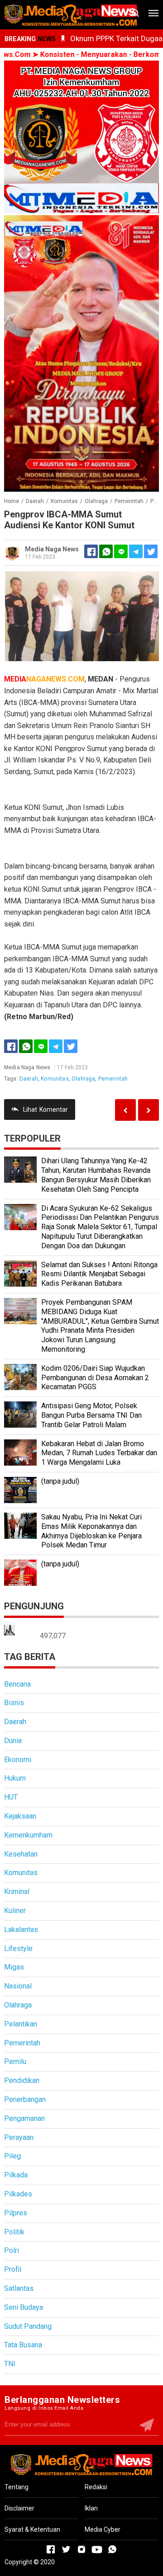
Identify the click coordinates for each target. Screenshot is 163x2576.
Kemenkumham (28, 1835)
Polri (12, 2250)
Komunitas (55, 1079)
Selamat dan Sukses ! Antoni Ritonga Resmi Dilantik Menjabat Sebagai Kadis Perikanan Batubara (99, 1274)
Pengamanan (24, 2118)
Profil (13, 2269)
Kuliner (15, 1911)
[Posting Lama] (125, 1110)
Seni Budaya (24, 2307)
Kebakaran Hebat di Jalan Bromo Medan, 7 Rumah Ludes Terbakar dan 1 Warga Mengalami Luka (99, 1453)
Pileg (12, 2156)
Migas (14, 1967)
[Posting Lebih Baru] (149, 1110)
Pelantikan (21, 2024)
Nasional (18, 1986)
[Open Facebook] (51, 2549)
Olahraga (83, 1079)
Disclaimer (19, 2508)
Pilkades (18, 2194)
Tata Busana (23, 2345)
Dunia (13, 1741)
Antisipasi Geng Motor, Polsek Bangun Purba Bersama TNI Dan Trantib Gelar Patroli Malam (91, 1415)
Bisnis (14, 1703)
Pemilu (15, 2061)
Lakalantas (21, 1930)
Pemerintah (113, 1079)
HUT (11, 1797)
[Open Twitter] (66, 2549)
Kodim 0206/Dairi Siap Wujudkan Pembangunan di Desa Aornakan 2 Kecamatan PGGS (95, 1378)
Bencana (17, 1684)
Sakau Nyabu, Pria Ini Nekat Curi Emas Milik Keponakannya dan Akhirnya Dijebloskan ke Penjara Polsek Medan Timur (91, 1531)
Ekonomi (18, 1760)
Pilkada (16, 2175)
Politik (14, 2232)
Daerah (29, 1079)
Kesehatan (21, 1854)
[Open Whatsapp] (112, 2549)
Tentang (17, 2487)
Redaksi (96, 2487)
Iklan (91, 2508)
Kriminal (17, 1892)
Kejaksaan (20, 1816)
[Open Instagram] (81, 2549)
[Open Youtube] (97, 2549)
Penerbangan (25, 2099)
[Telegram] (136, 551)
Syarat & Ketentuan (32, 2529)
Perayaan (19, 2137)
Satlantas (19, 2288)
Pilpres (16, 2213)
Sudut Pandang (28, 2326)
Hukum (15, 1778)
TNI (10, 2364)
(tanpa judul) (60, 1481)
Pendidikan (22, 2080)
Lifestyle (18, 1948)
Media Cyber (103, 2529)
